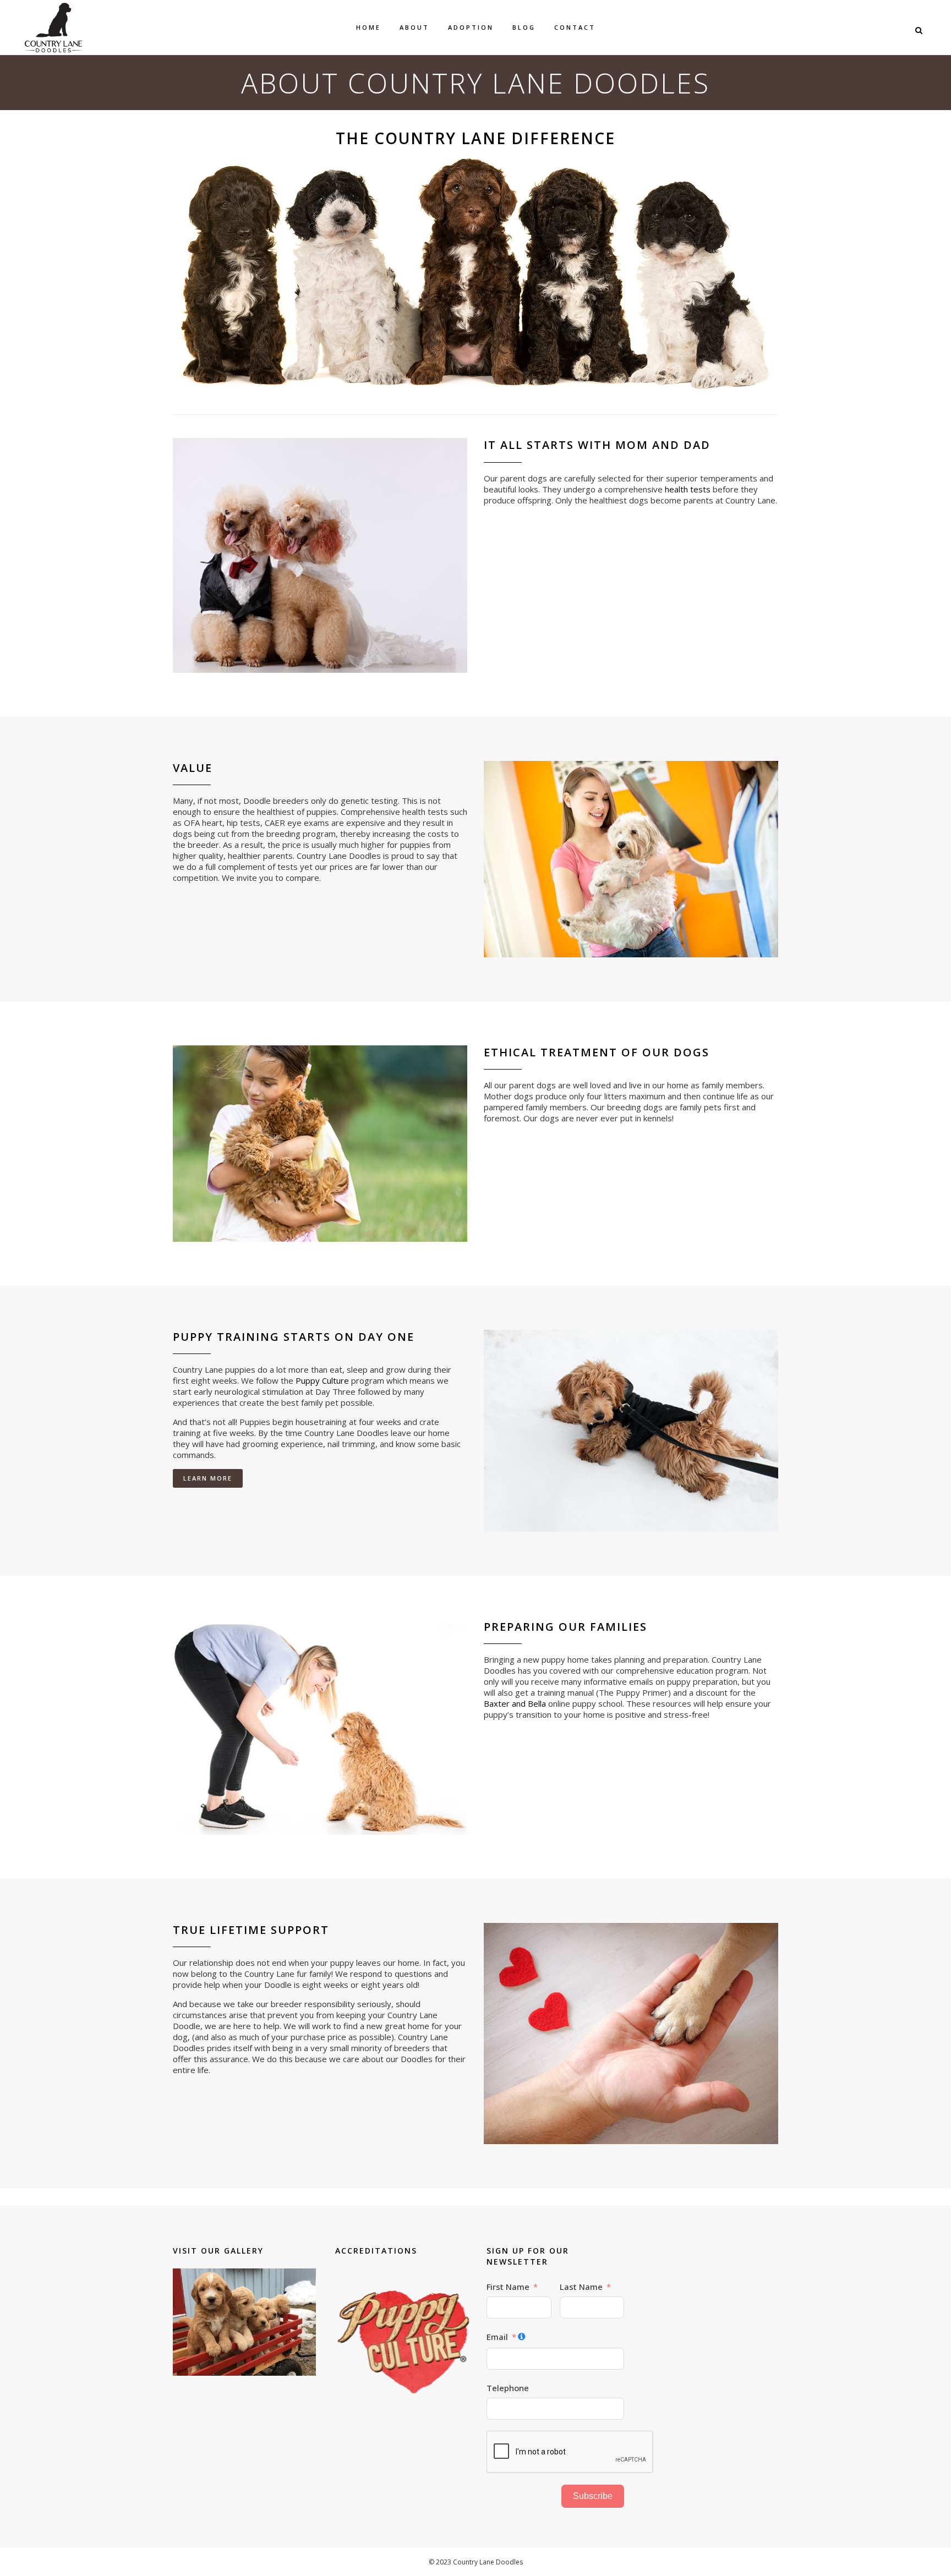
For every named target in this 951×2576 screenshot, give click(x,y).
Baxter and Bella (515, 1703)
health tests (688, 489)
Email (497, 2337)
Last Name (581, 2287)
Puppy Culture (322, 1380)
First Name (508, 2287)
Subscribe (593, 2496)
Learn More (208, 1478)
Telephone (508, 2388)
